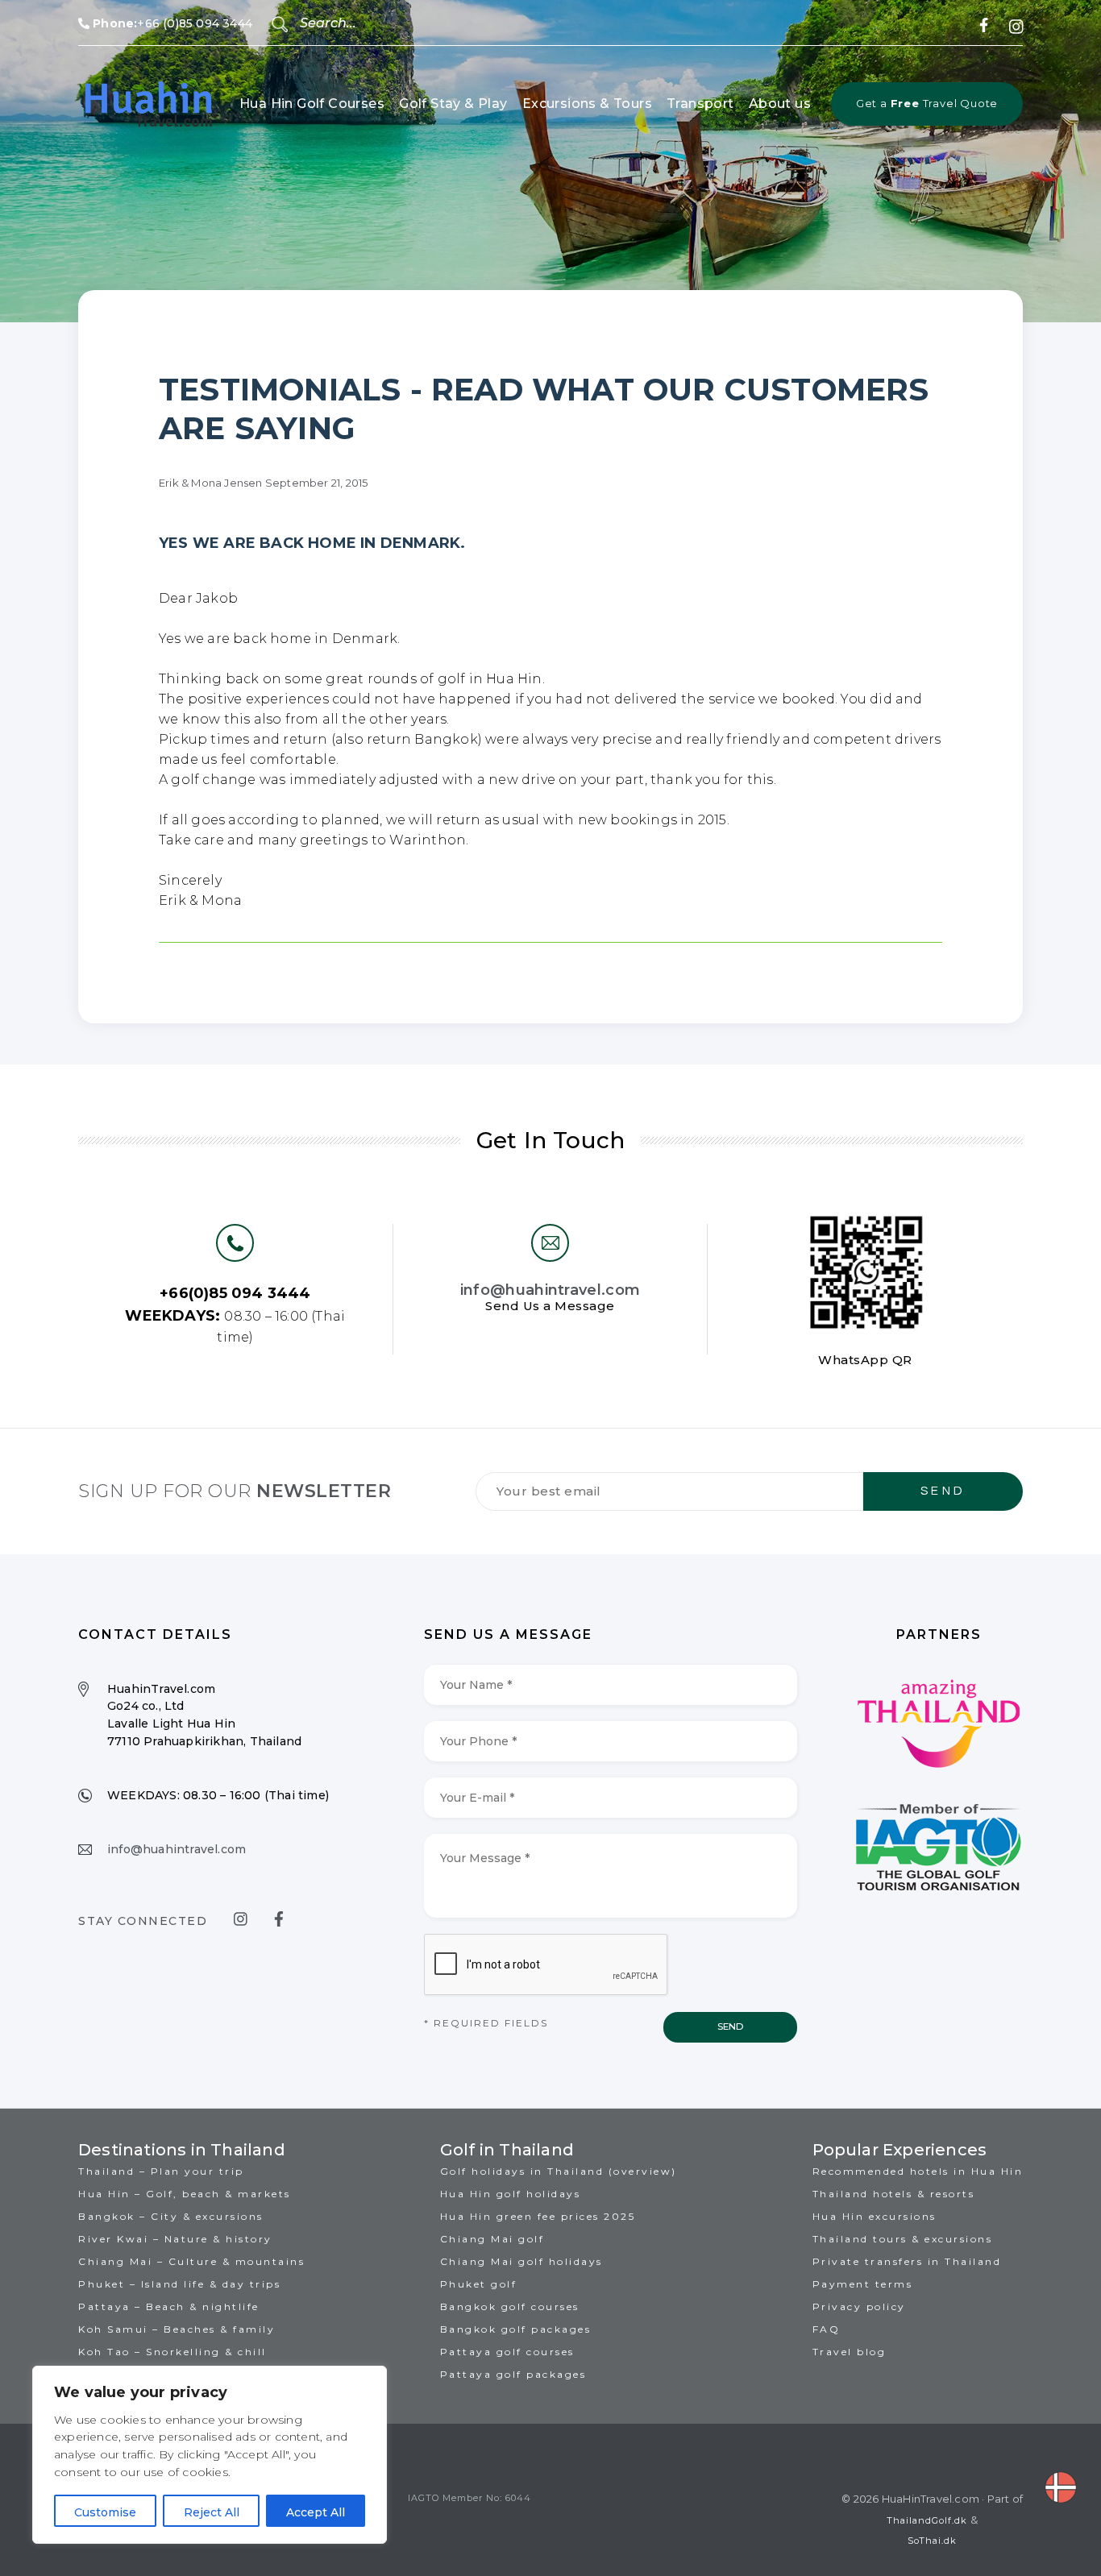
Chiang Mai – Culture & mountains (191, 2261)
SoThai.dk (932, 2541)
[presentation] (546, 1965)
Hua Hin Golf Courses (312, 104)
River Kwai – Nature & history (175, 2239)
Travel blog (850, 2352)
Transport (700, 104)
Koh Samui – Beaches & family (177, 2329)
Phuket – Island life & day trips (179, 2284)
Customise (105, 2512)
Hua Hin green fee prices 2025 (538, 2216)
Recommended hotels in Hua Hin (918, 2171)
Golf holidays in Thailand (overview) (559, 2171)
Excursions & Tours (587, 104)
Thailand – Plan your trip (161, 2171)
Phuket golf (479, 2284)
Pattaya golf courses (507, 2352)
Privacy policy (859, 2306)
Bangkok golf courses (510, 2306)
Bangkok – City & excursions (171, 2216)
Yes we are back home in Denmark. (312, 543)
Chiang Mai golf (492, 2239)
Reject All (212, 2512)
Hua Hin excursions (875, 2216)
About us (780, 104)
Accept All (316, 2512)
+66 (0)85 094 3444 (172, 23)
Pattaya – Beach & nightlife (169, 2306)
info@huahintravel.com (550, 1290)
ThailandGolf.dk (927, 2520)
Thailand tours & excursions (903, 2239)
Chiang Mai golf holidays (521, 2261)
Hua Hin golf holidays (511, 2194)
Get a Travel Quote (927, 103)
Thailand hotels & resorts (894, 2194)
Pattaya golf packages (513, 2374)
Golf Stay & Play (453, 104)
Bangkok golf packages (516, 2329)
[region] (210, 2455)
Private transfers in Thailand (907, 2261)
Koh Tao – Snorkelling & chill (172, 2352)
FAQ (827, 2329)
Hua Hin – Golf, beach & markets (185, 2194)
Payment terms (863, 2284)
